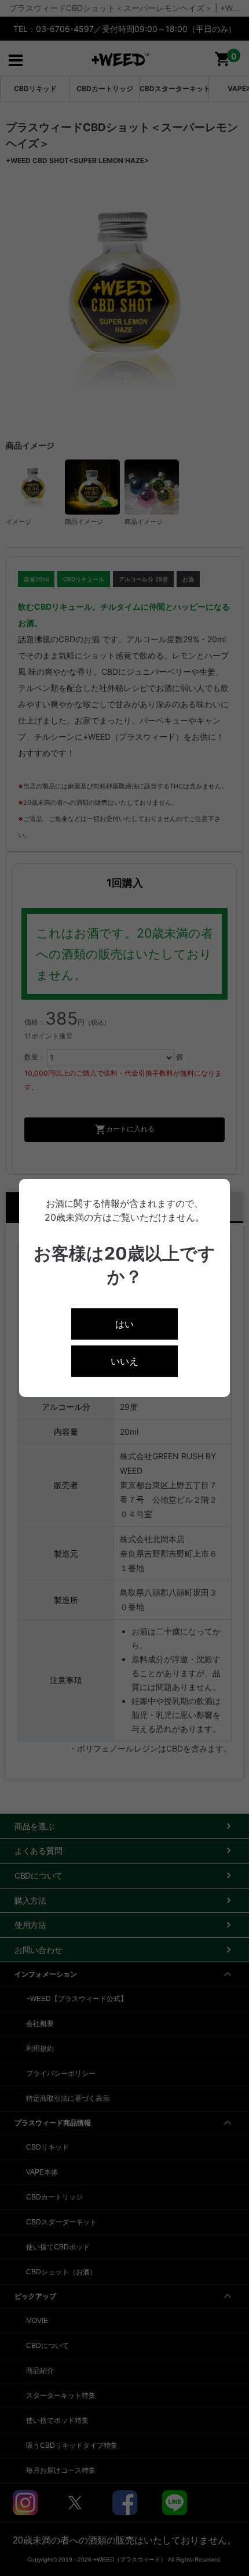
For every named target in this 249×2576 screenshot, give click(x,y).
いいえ (124, 1361)
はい (124, 1324)
